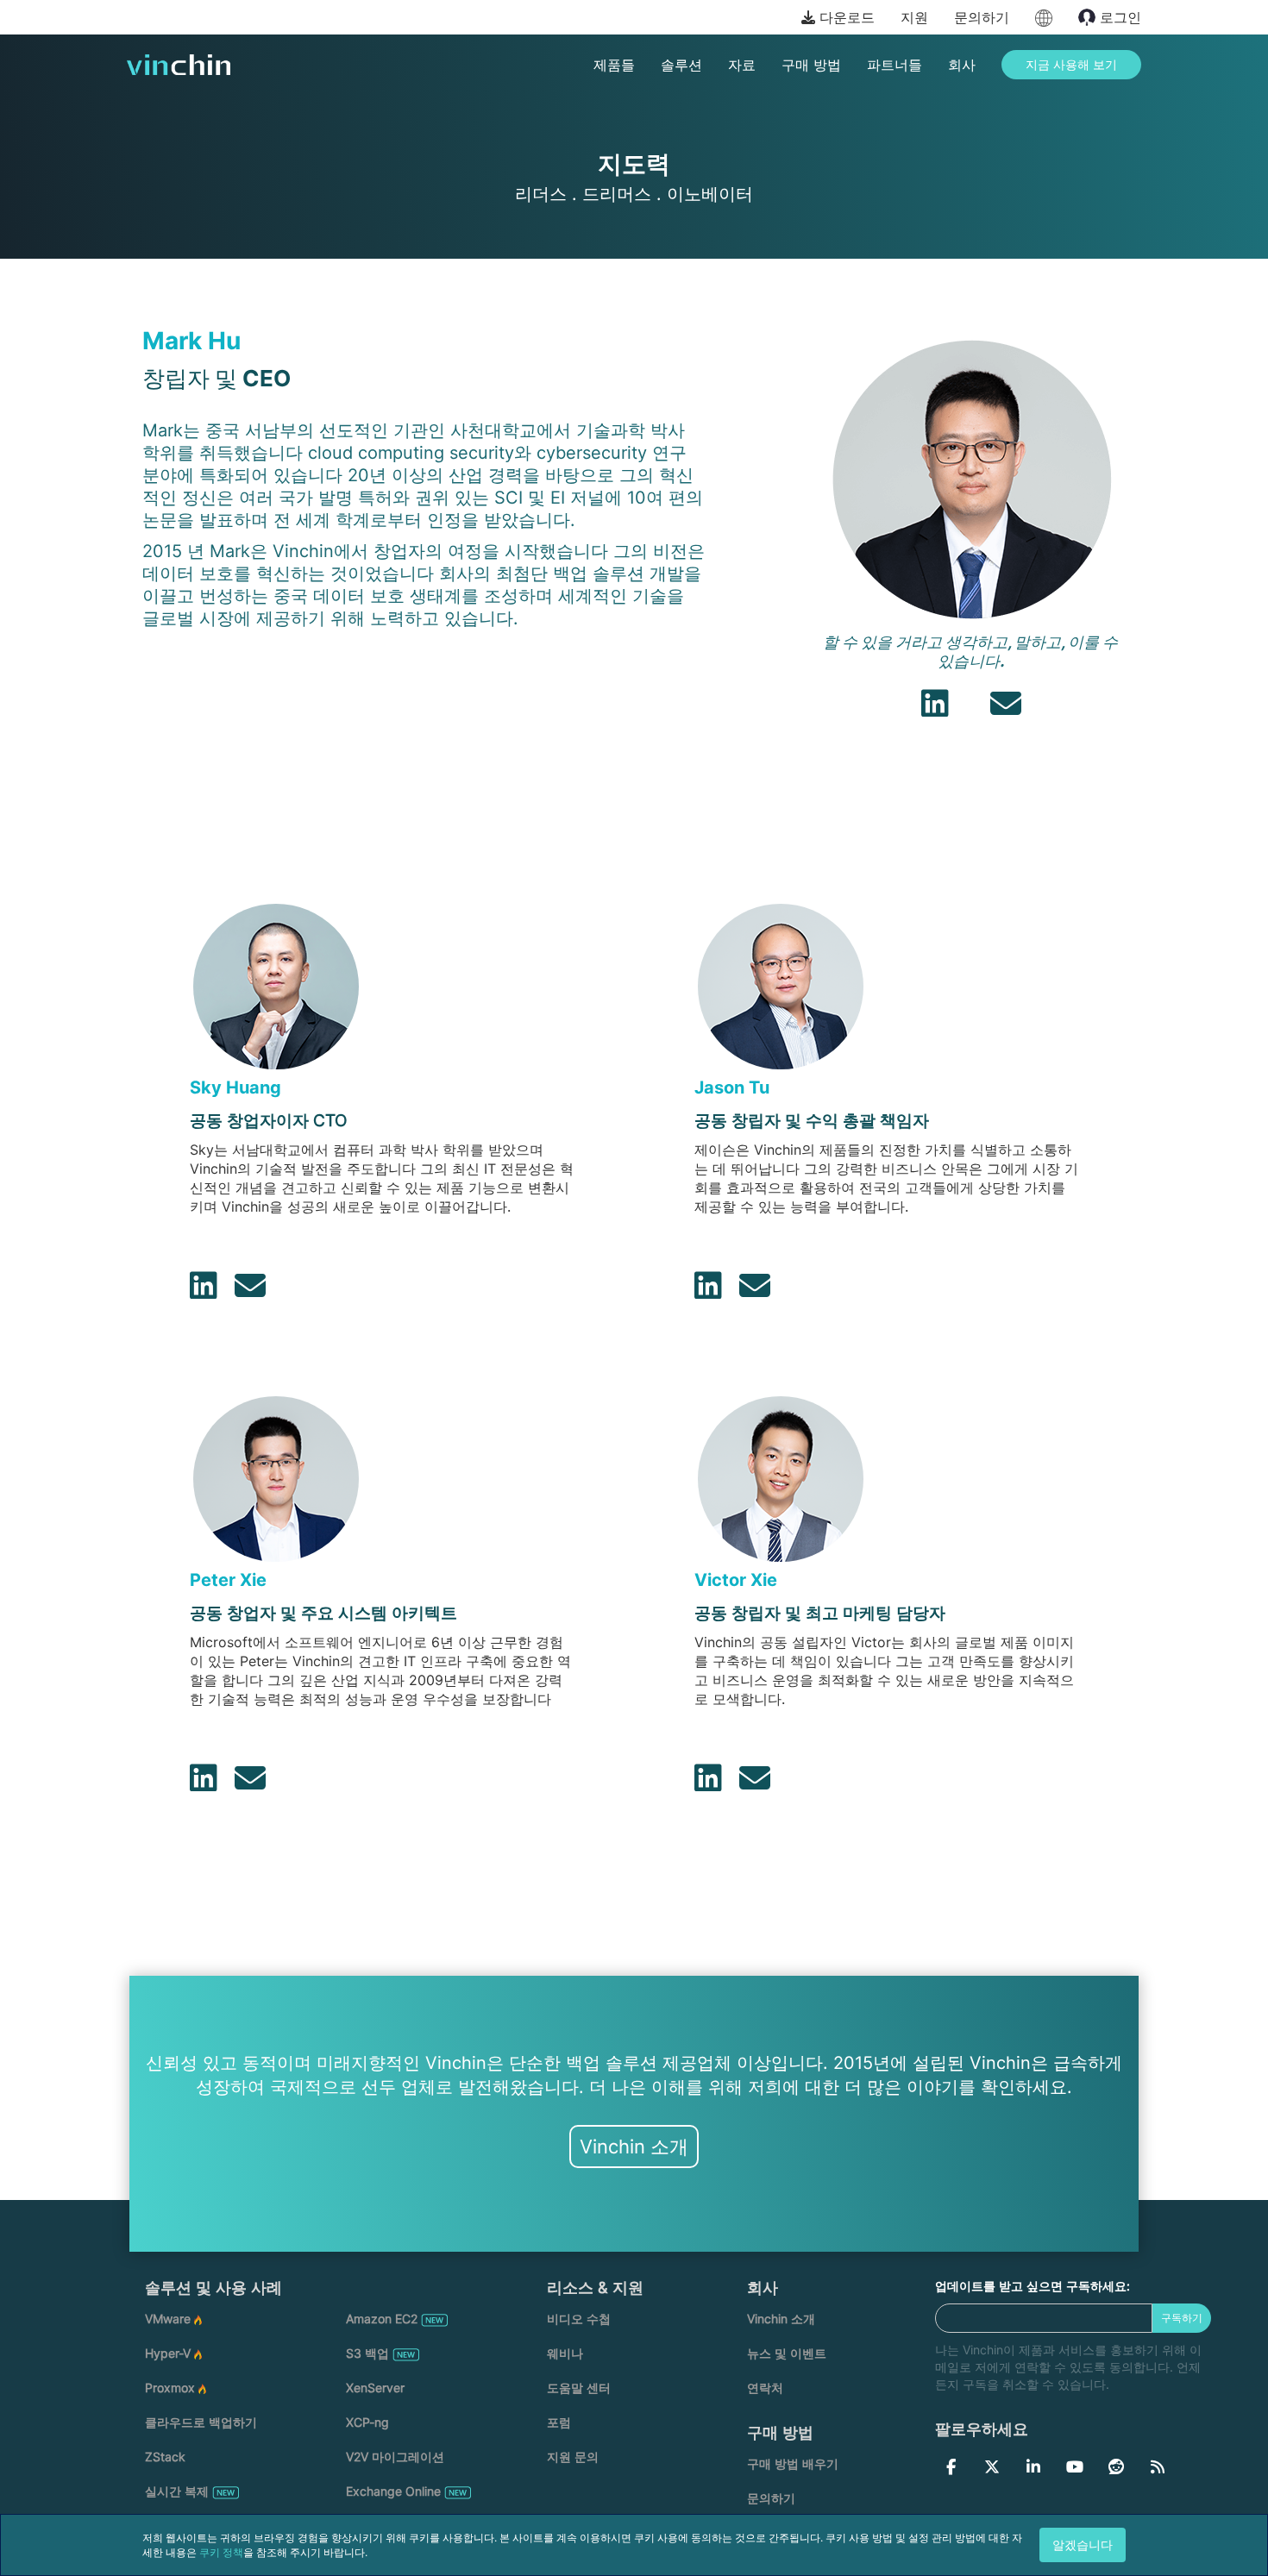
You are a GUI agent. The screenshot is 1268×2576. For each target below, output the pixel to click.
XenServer (375, 2388)
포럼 (559, 2422)
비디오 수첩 (579, 2319)
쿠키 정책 (221, 2552)
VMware (168, 2319)
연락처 (765, 2388)
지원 (914, 17)
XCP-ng (367, 2422)
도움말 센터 (579, 2388)
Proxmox (170, 2388)
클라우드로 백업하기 (201, 2422)
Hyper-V (168, 2353)
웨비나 (565, 2353)
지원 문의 (573, 2457)
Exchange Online (393, 2491)
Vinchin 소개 (634, 2147)
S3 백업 (367, 2353)
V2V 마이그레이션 (395, 2457)
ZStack (165, 2457)
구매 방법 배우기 (793, 2463)
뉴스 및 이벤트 (787, 2353)
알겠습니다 (1083, 2545)
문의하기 (982, 17)
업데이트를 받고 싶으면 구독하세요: (1033, 2286)
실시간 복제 (177, 2491)
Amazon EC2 (382, 2319)
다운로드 (845, 17)
